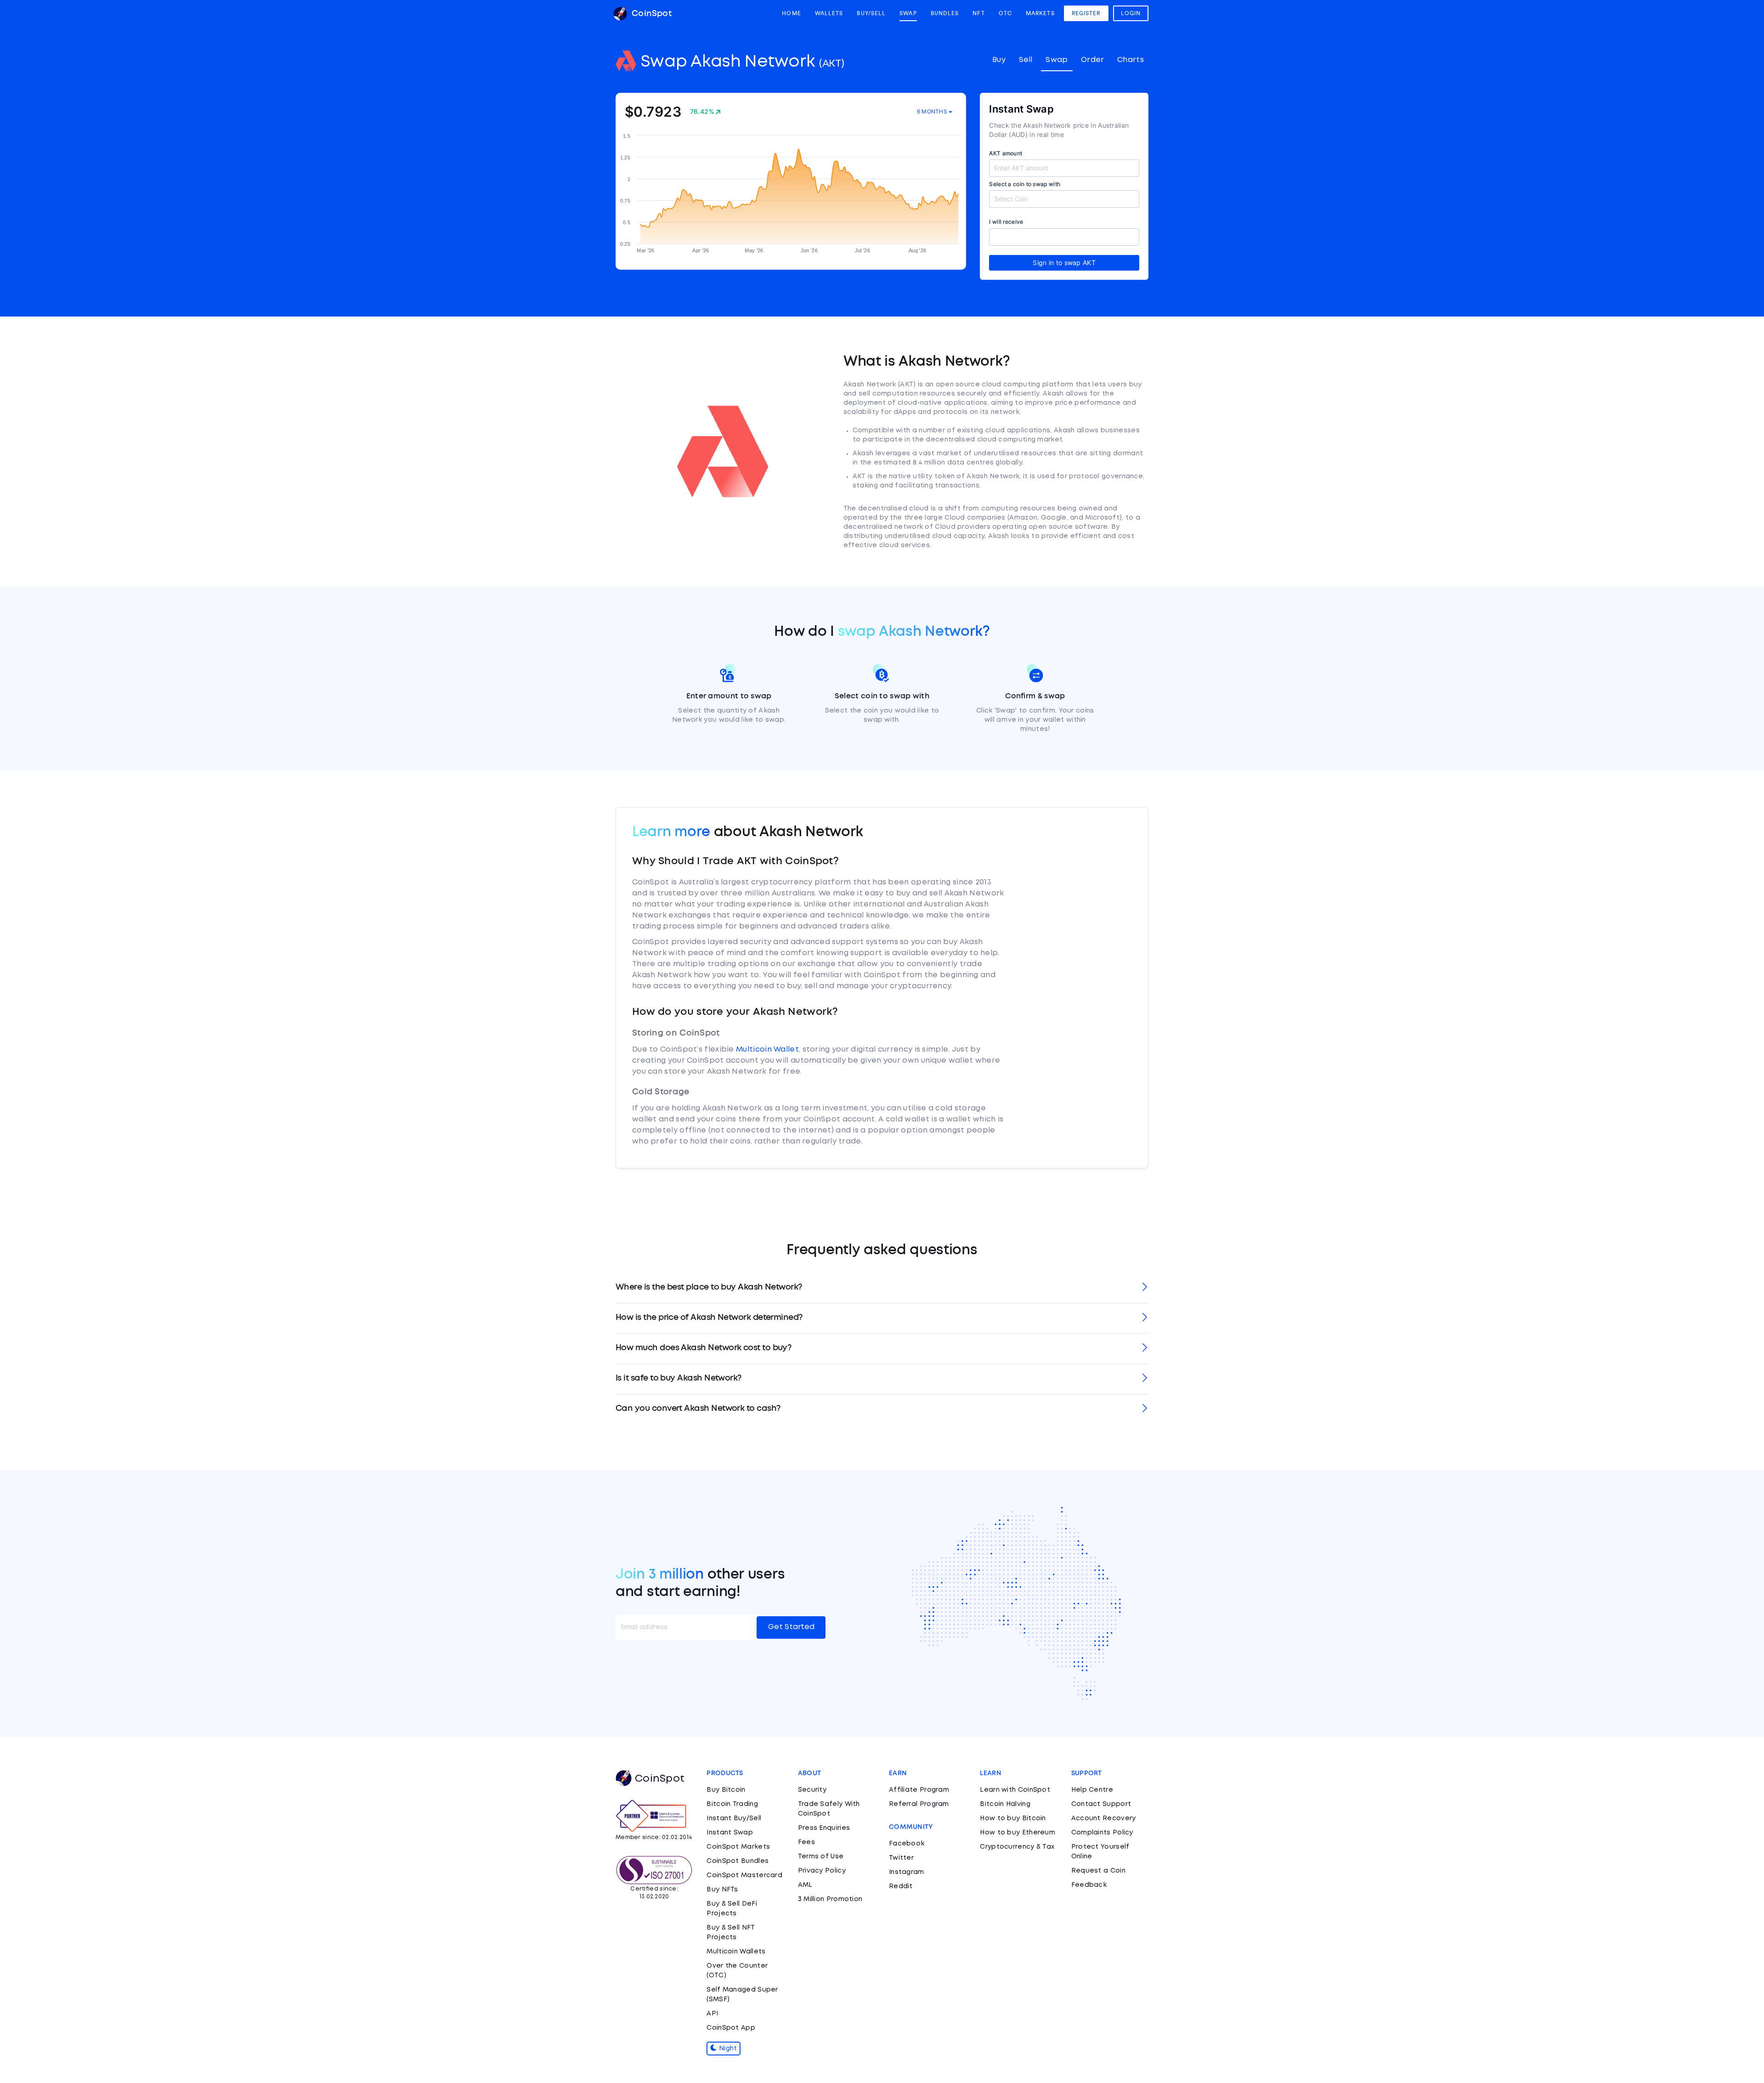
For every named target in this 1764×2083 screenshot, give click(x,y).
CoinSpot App (731, 2028)
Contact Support (1101, 1804)
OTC (1005, 13)
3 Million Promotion (830, 1899)
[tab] (882, 1288)
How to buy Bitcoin (1013, 1818)
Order (1093, 60)
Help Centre (1092, 1790)
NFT (978, 13)
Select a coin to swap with (1025, 184)
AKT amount (1006, 153)
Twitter (901, 1858)
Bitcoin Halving (1005, 1804)
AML (805, 1885)
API (712, 2014)
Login (1131, 13)
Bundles (945, 13)
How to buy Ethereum (1018, 1833)
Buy (999, 60)
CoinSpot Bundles (738, 1861)
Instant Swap (730, 1833)
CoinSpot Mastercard (744, 1875)
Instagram (907, 1872)
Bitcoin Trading (732, 1804)
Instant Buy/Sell (734, 1818)
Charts (1131, 60)
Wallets (829, 13)
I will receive (1006, 222)
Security (812, 1790)
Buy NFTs (722, 1890)
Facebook (907, 1844)
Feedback (1089, 1885)
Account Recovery (1104, 1818)
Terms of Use (821, 1857)
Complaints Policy (1102, 1833)
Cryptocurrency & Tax (1017, 1847)
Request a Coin (1098, 1871)
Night (727, 2049)
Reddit (901, 1886)
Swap (908, 13)
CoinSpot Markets (738, 1847)
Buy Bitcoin (726, 1790)
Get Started (791, 1627)
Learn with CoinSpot (1015, 1790)
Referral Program (919, 1804)
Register (1086, 13)
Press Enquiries (824, 1828)
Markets (1040, 13)
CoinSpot (650, 14)
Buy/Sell (871, 13)
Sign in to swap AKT (1064, 263)
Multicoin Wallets (736, 1952)
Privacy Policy (822, 1871)
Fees (806, 1842)
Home (791, 13)
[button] (882, 1288)
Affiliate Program (919, 1790)
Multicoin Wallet (767, 1050)
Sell (1026, 60)
